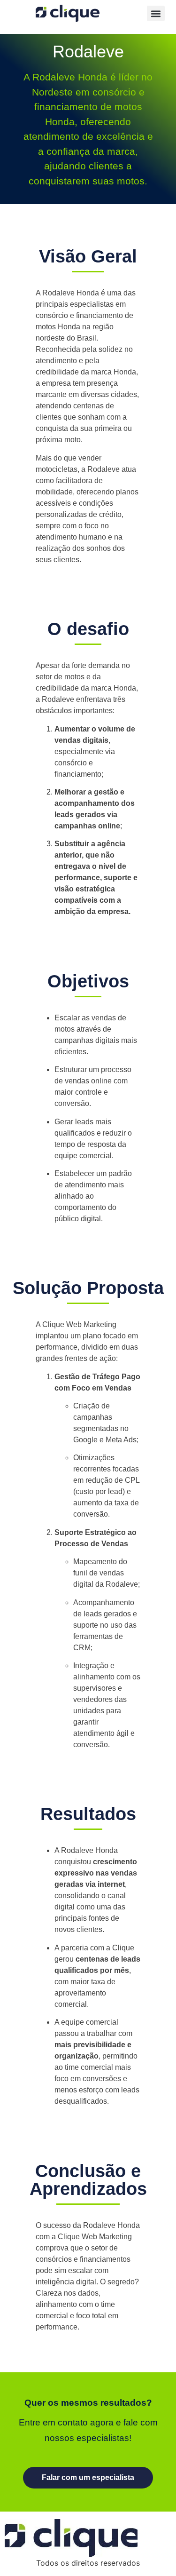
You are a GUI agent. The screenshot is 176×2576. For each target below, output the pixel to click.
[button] (156, 13)
